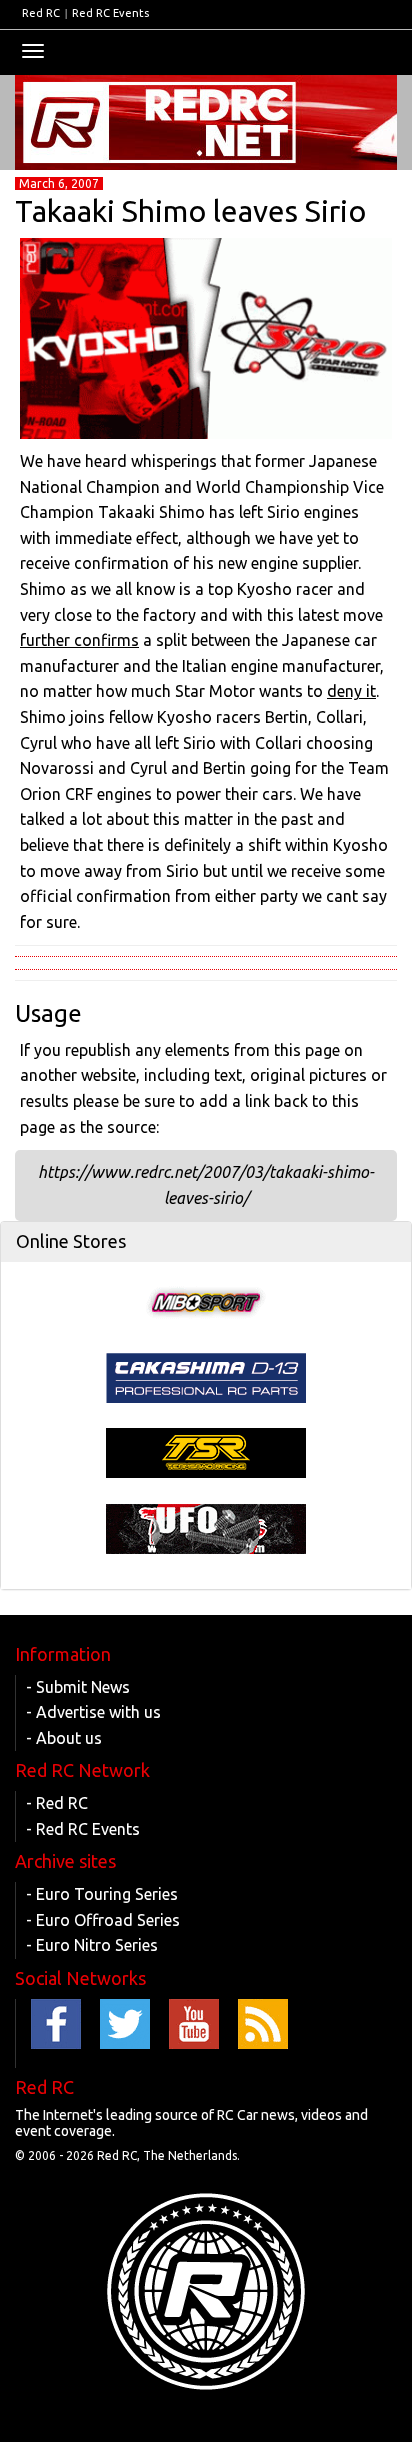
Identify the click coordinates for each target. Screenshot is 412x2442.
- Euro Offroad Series (103, 1920)
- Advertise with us (93, 1712)
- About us (64, 1738)
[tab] (206, 1242)
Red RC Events (110, 13)
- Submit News (78, 1687)
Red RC (41, 13)
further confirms (79, 640)
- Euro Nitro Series (92, 1945)
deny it (351, 691)
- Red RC (57, 1803)
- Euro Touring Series (102, 1894)
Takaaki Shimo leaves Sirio (190, 211)
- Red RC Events (83, 1829)
